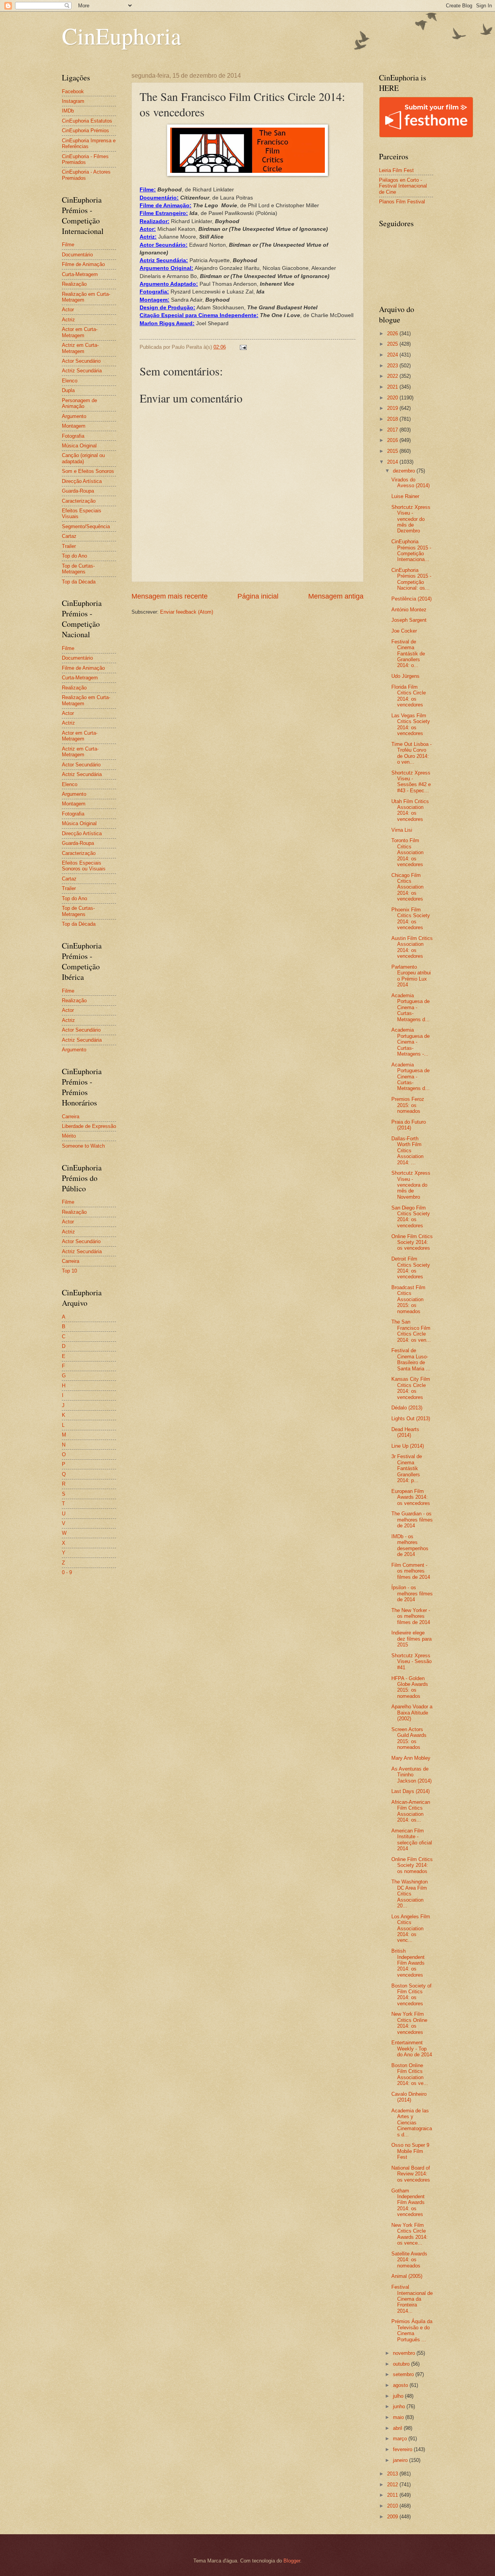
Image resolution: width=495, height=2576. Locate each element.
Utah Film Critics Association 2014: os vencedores (410, 810)
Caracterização (79, 501)
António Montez (409, 610)
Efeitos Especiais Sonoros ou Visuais (84, 866)
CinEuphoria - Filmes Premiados (85, 159)
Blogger (292, 2561)
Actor (68, 310)
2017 (393, 430)
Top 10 (69, 1271)
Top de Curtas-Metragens (78, 569)
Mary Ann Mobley (411, 1758)
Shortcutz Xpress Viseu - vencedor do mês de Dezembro (411, 519)
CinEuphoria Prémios (85, 131)
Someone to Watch (83, 1146)
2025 (393, 344)
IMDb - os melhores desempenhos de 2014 (410, 1545)
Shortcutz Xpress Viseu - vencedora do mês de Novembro (411, 1185)
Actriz (68, 320)
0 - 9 (67, 1572)
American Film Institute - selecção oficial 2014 (412, 1840)
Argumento (74, 416)
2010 (393, 2506)
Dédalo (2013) (407, 1408)
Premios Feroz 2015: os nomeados (408, 1105)
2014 (393, 462)
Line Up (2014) (408, 1446)
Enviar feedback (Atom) (187, 612)
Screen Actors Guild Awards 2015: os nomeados (409, 1738)
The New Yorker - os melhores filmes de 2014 (411, 1616)
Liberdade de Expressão (89, 1126)
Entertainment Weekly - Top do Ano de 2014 (412, 2049)
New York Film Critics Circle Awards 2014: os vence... (410, 2234)
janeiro (401, 2460)
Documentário (77, 255)
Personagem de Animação (79, 403)
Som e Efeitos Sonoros (88, 471)
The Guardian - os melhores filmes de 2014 (412, 1520)
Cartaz (69, 536)
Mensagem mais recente (170, 596)
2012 (393, 2485)
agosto (401, 2385)
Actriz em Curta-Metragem (80, 348)
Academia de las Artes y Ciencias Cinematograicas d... (412, 2123)
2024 (393, 355)
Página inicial (258, 596)
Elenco (70, 381)
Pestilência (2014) (411, 599)
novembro (405, 2353)
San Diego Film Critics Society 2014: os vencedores (411, 1217)
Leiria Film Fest (396, 170)
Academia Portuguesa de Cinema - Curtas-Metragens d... (411, 1007)
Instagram (73, 101)
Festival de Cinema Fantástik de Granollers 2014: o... (408, 654)
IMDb (68, 111)
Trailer (69, 546)
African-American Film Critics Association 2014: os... (411, 1811)
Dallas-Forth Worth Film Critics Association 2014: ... (407, 1151)
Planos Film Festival (402, 202)
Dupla (68, 390)
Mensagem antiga (336, 596)
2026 (393, 334)
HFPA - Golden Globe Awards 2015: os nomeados (410, 1687)
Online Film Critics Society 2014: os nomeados (412, 1865)
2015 (393, 451)
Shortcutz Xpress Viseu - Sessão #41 (411, 1662)
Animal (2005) (407, 2276)
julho (399, 2396)
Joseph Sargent (409, 620)
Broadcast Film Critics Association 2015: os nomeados (408, 1299)
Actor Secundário (81, 361)
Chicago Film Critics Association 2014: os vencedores (407, 887)
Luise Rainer (405, 496)
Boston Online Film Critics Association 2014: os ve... (410, 2074)
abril (398, 2428)
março (401, 2439)
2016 (393, 440)
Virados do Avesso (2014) (411, 483)
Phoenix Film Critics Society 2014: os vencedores (411, 919)
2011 (393, 2495)
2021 (393, 387)
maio (399, 2417)
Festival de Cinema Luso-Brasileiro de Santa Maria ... (411, 1359)
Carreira (71, 1117)
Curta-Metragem (80, 274)
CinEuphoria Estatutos (87, 121)
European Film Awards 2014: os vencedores (411, 1497)
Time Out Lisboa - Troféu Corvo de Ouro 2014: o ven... (411, 753)
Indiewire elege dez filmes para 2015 (411, 1639)
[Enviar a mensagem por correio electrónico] (243, 347)
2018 (393, 419)
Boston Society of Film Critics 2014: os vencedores (411, 1995)
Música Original (79, 446)
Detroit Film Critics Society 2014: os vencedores (411, 1268)
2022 (393, 376)
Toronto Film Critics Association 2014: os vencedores (407, 852)
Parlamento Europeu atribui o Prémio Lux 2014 (411, 976)
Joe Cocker (404, 631)
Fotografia (73, 436)
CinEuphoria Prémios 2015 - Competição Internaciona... (411, 550)
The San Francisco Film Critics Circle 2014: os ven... (411, 1331)
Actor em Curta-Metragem (80, 332)
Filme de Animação (83, 264)
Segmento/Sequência (86, 526)
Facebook (73, 91)
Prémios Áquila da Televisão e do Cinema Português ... (412, 2330)
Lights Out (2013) (411, 1419)
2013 (393, 2474)
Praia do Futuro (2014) (409, 1125)
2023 (393, 366)
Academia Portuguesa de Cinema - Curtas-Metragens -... (411, 1042)
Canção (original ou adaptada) (83, 458)
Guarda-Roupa (78, 491)
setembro (404, 2374)
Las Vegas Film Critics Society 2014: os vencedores (411, 724)
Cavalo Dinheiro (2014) (409, 2097)
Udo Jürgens (405, 676)
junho (400, 2406)
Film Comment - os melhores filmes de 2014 (411, 1571)
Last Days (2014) (411, 1791)
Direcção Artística (82, 481)
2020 (393, 398)
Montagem (74, 426)
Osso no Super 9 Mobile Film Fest (410, 2151)
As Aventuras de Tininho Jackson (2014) (411, 1775)
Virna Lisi (402, 830)
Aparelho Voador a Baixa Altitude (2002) (412, 1713)
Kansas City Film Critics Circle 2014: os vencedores (411, 1388)
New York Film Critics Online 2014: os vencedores (409, 2023)
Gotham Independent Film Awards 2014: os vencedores (408, 2203)
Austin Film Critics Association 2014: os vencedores (412, 947)
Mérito (69, 1136)
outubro (402, 2364)
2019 (393, 408)
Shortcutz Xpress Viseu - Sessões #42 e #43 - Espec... (411, 782)
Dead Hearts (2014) (405, 1432)
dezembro (405, 471)
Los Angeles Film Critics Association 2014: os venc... (411, 1929)
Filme (68, 245)
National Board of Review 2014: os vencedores (411, 2174)
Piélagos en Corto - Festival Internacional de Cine (403, 186)
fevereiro (403, 2449)
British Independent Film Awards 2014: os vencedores (408, 1963)
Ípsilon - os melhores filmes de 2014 (412, 1593)
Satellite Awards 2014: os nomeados (409, 2260)
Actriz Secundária (82, 371)
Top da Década (79, 582)
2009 (393, 2517)
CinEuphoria (122, 36)
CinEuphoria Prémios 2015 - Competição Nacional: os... (411, 579)
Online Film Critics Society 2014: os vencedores (412, 1242)
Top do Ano (74, 556)
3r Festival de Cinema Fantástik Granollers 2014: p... (407, 1468)
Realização (74, 284)
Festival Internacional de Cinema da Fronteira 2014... (412, 2299)
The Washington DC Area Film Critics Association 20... (410, 1894)
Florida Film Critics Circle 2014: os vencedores (409, 696)
